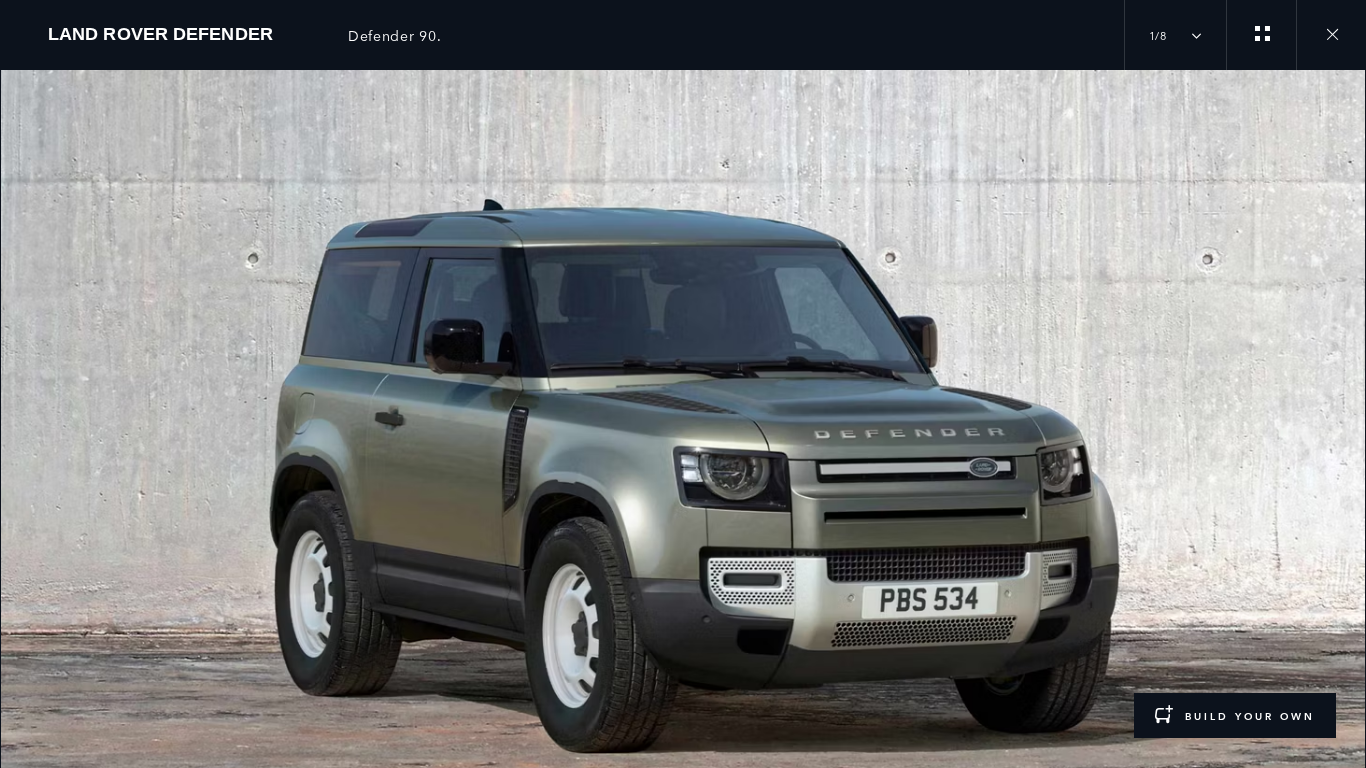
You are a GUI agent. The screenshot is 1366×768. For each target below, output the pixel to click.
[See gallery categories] (1261, 35)
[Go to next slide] (1344, 407)
